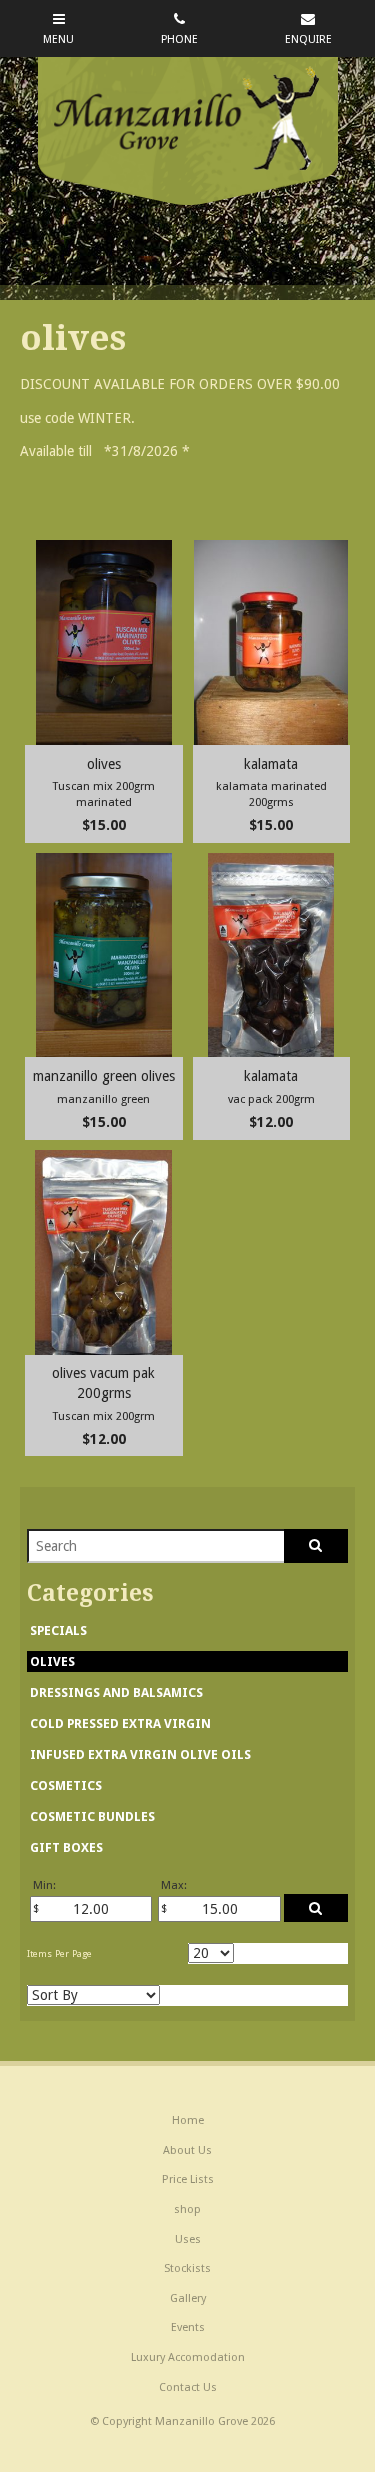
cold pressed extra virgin (120, 1723)
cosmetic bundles (92, 1816)
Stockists (187, 2268)
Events (188, 2327)
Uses (188, 2239)
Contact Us (188, 2387)
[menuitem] (187, 2121)
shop (187, 2209)
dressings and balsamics (116, 1692)
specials (58, 1630)
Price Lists (188, 2179)
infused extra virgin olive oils (140, 1754)
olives (52, 1661)
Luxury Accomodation (188, 2357)
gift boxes (66, 1847)
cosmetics (66, 1785)
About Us (187, 2150)
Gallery (188, 2298)
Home (188, 2120)
